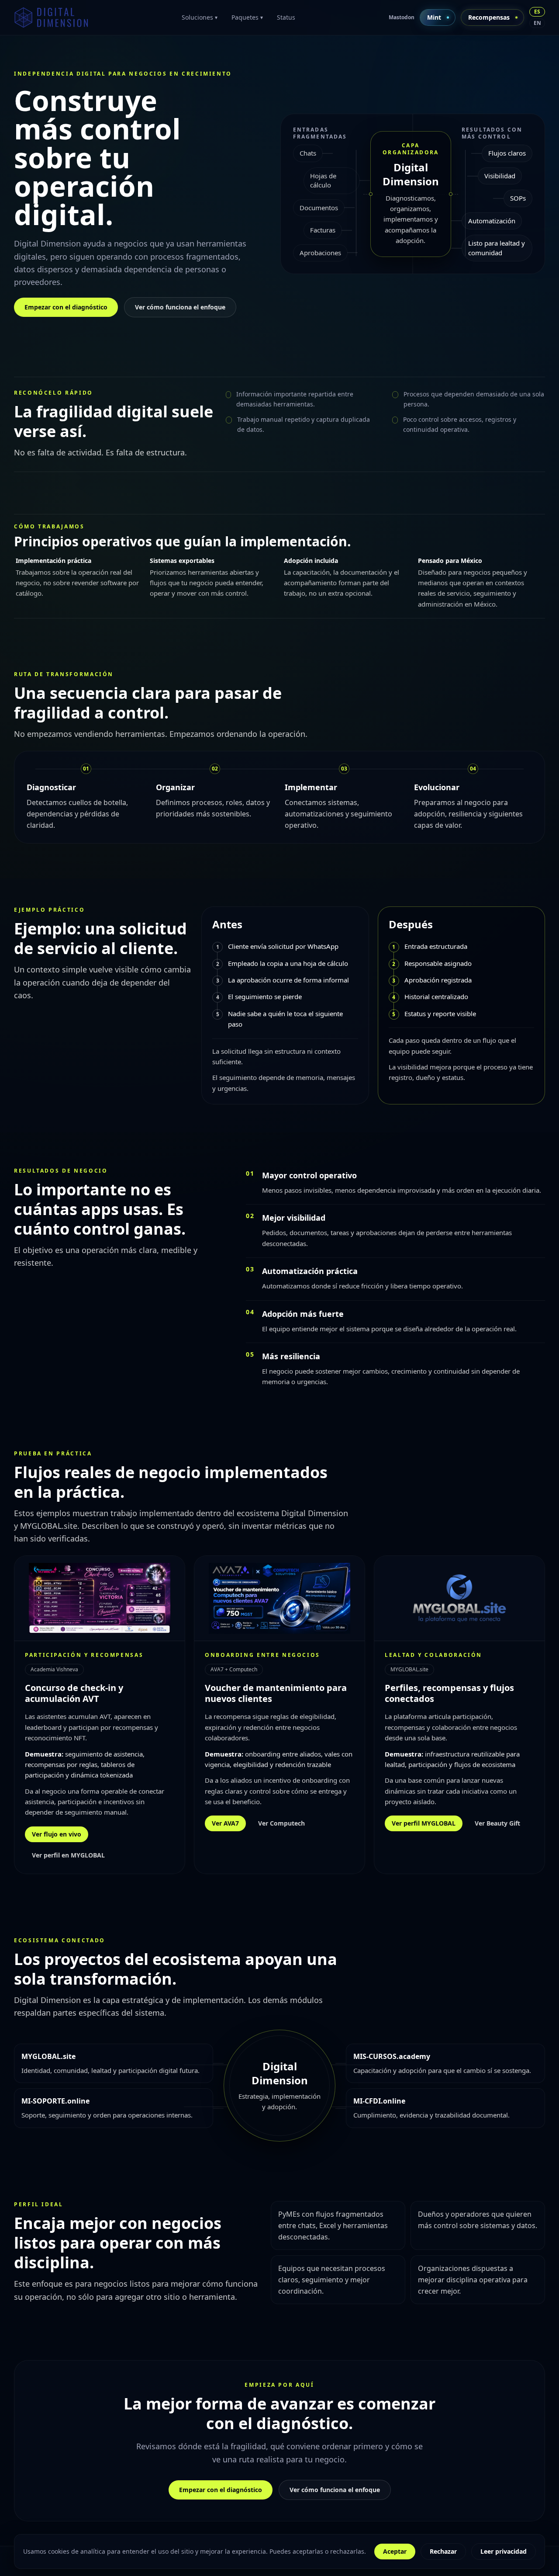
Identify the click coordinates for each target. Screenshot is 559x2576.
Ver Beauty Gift (497, 1823)
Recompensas (489, 17)
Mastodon (402, 17)
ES (537, 12)
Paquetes (247, 17)
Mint (434, 17)
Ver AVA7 (225, 1823)
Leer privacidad (504, 2551)
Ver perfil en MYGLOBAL (68, 1855)
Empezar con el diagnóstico (66, 307)
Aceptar (395, 2551)
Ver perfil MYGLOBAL (424, 1823)
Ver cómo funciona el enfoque (180, 307)
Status (286, 17)
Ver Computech (281, 1823)
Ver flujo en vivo (57, 1834)
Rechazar (443, 2551)
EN (537, 23)
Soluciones (200, 17)
